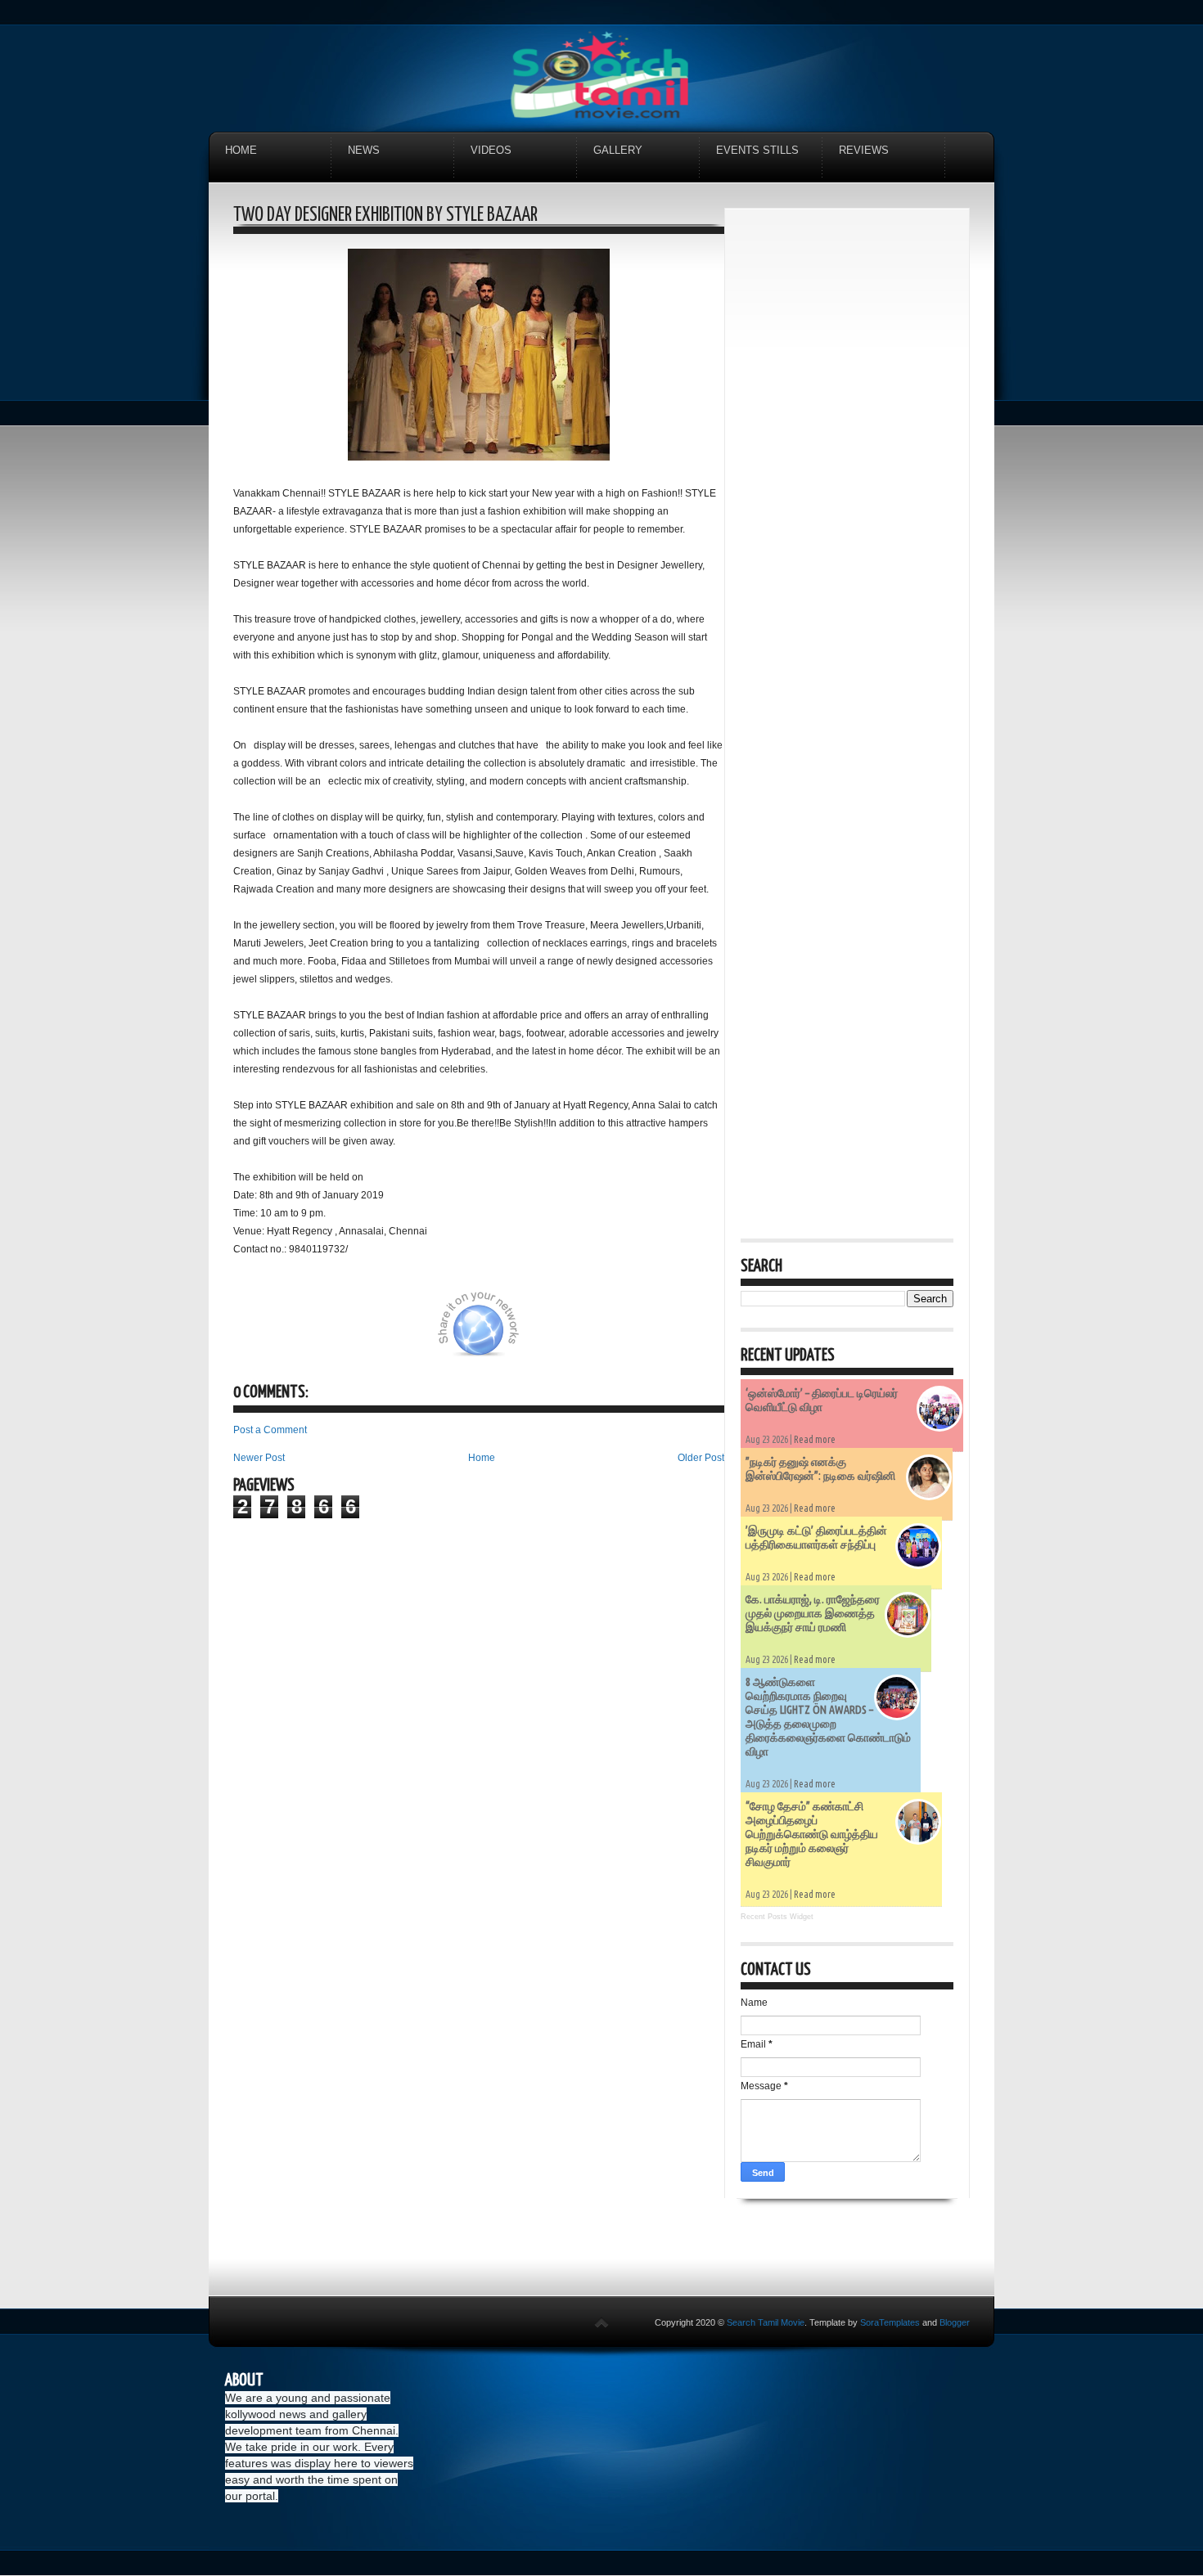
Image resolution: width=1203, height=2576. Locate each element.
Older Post (701, 1458)
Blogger (955, 2322)
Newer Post (259, 1458)
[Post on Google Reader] (616, 1333)
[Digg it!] (296, 1333)
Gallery (618, 150)
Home (241, 150)
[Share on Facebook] (419, 1333)
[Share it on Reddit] (698, 1333)
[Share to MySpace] (575, 1333)
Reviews (864, 150)
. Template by (862, 2322)
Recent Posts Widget (777, 1917)
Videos (491, 150)
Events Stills (757, 150)
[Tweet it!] (337, 1333)
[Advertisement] (847, 470)
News (364, 150)
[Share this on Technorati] (255, 1333)
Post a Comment (270, 1430)
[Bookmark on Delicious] (378, 1333)
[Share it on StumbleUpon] (534, 1333)
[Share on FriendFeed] (657, 1333)
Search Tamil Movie (766, 2322)
